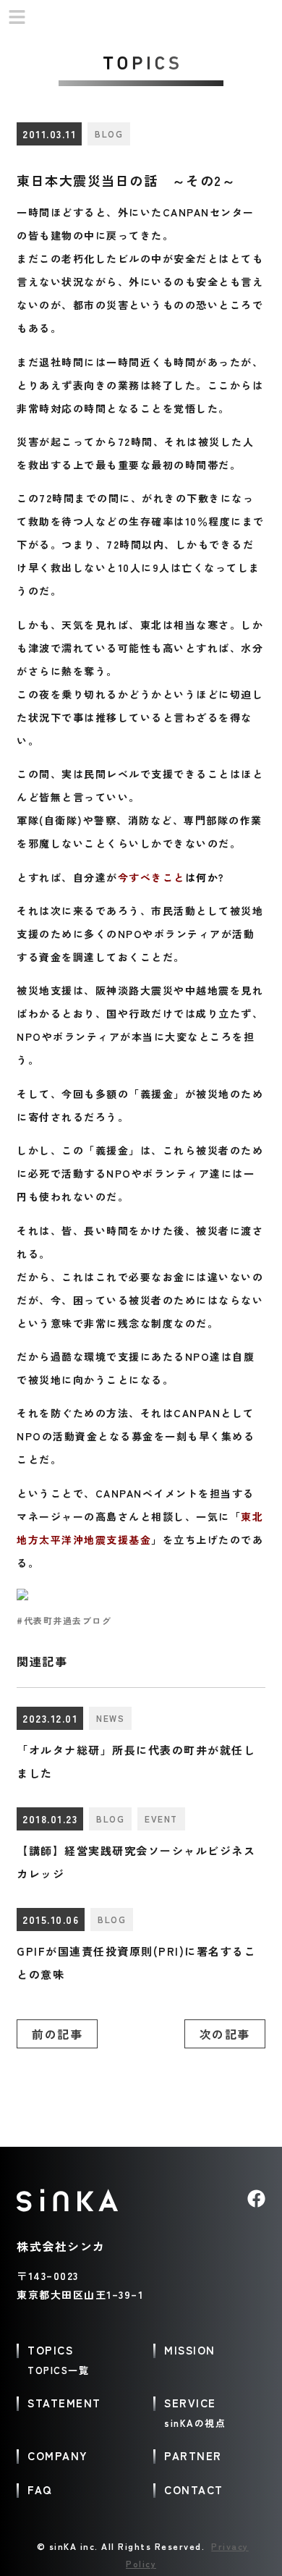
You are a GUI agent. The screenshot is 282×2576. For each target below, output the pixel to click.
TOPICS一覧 (58, 2370)
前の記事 (57, 2034)
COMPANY (58, 2455)
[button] (17, 18)
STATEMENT (64, 2403)
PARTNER (193, 2455)
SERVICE (190, 2403)
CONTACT (194, 2490)
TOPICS (50, 2350)
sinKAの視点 (195, 2423)
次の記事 (225, 2034)
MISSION (190, 2350)
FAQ (40, 2490)
